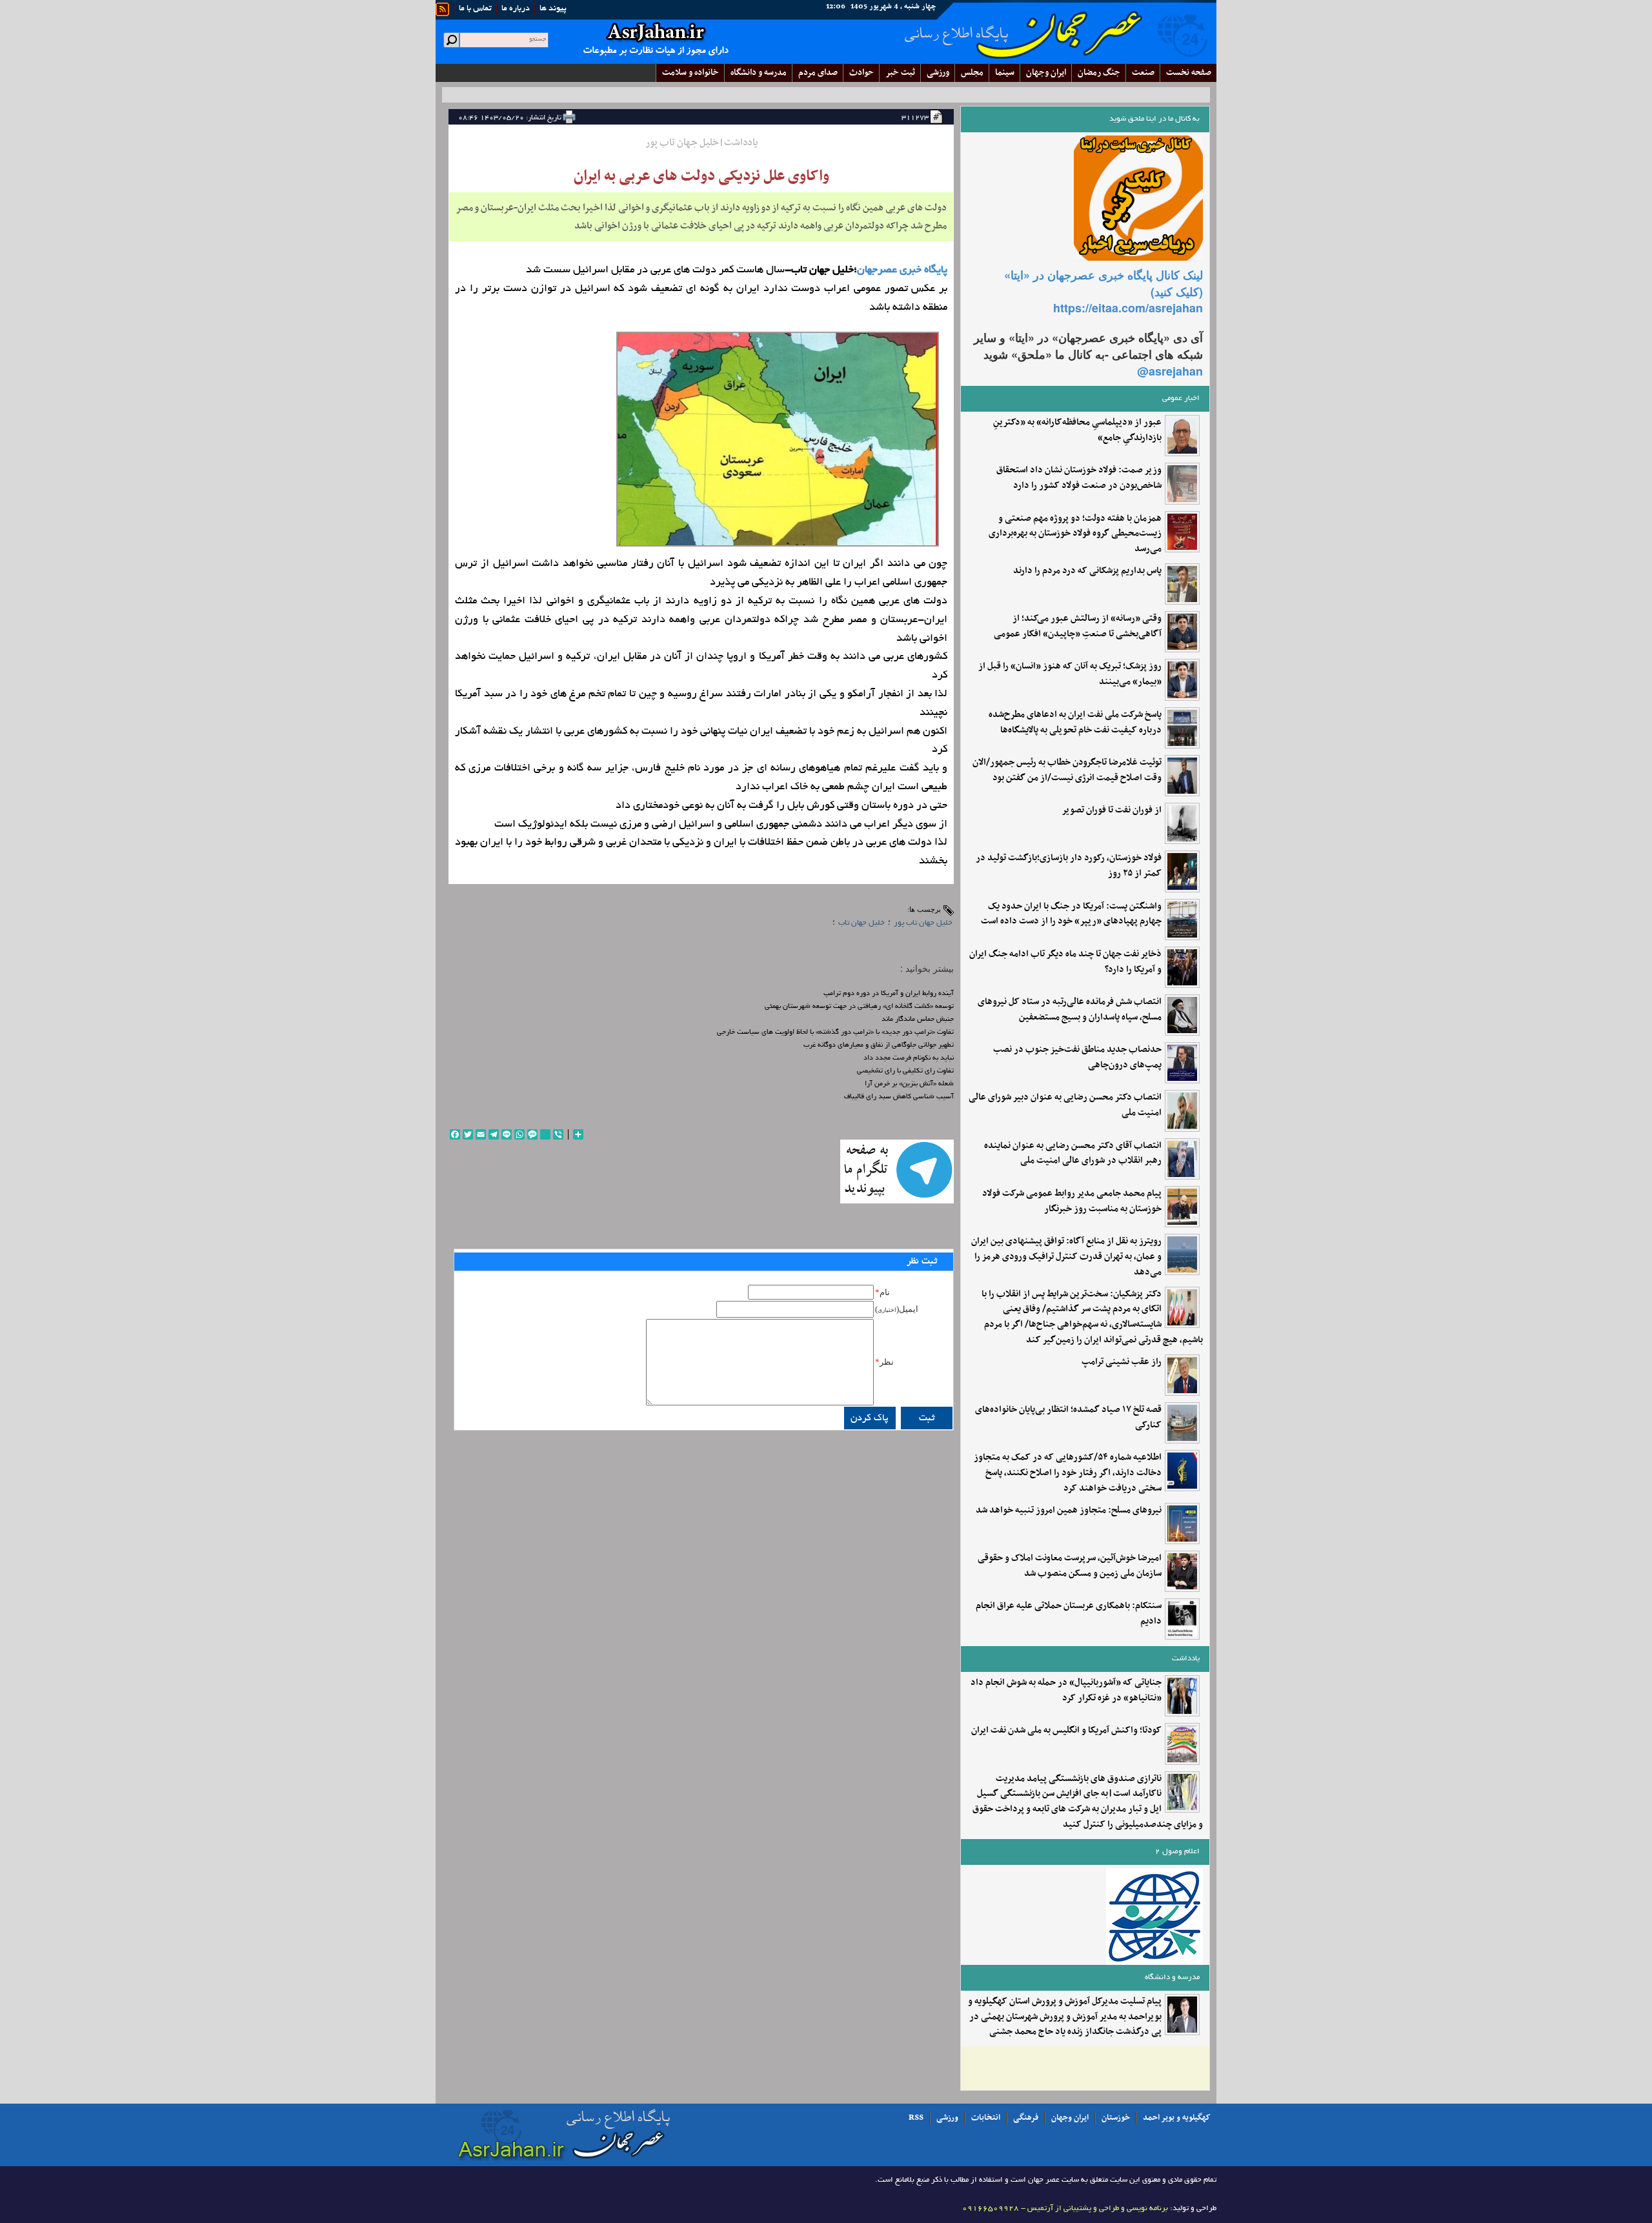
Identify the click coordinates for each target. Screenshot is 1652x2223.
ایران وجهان (1070, 2118)
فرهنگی (1026, 2118)
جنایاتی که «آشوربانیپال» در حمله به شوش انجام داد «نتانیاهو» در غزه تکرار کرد (1066, 1691)
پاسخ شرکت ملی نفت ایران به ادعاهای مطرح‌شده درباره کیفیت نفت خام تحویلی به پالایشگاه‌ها (1075, 723)
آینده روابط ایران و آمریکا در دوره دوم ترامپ (889, 994)
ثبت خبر (900, 73)
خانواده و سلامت (690, 73)
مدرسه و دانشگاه (759, 73)
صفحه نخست (1189, 73)
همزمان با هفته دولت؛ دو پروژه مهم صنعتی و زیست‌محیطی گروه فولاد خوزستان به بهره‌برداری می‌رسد (1075, 534)
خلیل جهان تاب (861, 923)
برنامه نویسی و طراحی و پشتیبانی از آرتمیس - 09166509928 (1065, 2208)
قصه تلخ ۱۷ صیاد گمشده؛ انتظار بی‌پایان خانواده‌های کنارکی (1068, 1418)
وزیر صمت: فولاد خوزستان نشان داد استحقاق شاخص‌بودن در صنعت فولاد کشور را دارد (1079, 478)
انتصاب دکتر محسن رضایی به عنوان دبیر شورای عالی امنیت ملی (1065, 1105)
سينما (1005, 73)
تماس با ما (475, 9)
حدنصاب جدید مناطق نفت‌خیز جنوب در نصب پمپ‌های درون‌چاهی (1077, 1058)
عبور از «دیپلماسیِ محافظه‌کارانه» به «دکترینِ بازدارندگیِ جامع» (1077, 430)
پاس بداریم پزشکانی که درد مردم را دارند (1087, 571)
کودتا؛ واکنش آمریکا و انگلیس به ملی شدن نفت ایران (1066, 1731)
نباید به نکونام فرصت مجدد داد (909, 1058)
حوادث (861, 73)
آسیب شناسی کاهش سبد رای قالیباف (899, 1097)
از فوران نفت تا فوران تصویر (1112, 810)
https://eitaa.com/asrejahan (1128, 308)
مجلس (972, 73)
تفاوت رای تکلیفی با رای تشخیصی (905, 1071)
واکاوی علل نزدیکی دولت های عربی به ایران (701, 176)
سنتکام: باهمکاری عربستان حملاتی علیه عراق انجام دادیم (1069, 1614)
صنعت (1143, 73)
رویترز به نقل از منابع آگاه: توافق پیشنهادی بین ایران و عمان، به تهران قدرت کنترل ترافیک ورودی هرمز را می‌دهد (1066, 1257)
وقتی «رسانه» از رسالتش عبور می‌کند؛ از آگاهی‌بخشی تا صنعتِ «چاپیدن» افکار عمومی (1078, 627)
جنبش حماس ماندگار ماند (918, 1020)
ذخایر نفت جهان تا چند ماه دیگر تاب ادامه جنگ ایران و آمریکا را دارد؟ (1065, 962)
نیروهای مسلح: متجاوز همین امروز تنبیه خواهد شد (1069, 1511)
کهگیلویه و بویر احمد (1177, 2118)
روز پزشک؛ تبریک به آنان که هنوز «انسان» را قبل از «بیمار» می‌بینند (1070, 674)
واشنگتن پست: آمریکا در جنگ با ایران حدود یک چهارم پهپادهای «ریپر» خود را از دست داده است (1071, 914)
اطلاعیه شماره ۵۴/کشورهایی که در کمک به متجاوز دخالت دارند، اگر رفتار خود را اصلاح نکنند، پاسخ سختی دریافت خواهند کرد (1068, 1473)
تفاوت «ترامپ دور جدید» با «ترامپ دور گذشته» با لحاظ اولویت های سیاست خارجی (835, 1032)
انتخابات (986, 2118)
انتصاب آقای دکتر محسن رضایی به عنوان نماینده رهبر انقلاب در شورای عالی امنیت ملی (1073, 1154)
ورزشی (938, 73)
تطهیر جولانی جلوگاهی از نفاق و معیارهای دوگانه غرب (879, 1045)
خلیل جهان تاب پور (923, 923)
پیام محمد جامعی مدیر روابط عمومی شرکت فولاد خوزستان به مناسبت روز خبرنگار (1072, 1202)
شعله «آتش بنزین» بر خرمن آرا (909, 1084)
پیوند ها (553, 9)
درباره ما (516, 9)
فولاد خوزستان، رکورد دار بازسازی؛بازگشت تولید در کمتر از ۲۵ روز (1069, 866)
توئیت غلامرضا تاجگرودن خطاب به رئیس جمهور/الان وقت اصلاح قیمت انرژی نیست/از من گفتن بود (1067, 770)
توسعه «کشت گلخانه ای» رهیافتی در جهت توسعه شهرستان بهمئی (859, 1007)
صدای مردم (818, 73)
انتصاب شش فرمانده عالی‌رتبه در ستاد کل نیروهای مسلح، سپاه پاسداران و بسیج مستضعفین (1070, 1010)
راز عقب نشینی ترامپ (1122, 1362)
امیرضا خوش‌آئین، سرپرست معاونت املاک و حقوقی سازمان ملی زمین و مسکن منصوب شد (1070, 1566)
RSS (916, 2118)
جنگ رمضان (1099, 73)
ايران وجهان (1046, 73)
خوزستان (1116, 2118)
